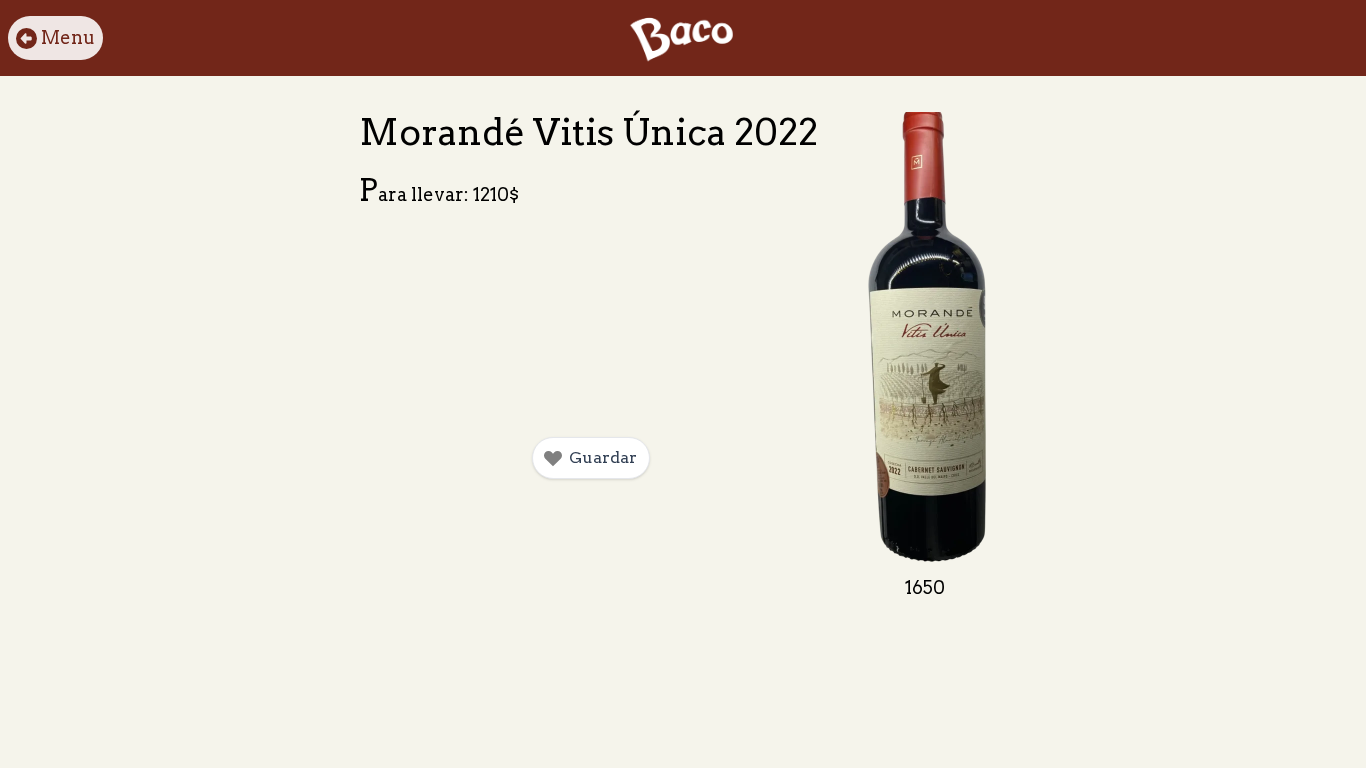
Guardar (603, 457)
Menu (68, 37)
